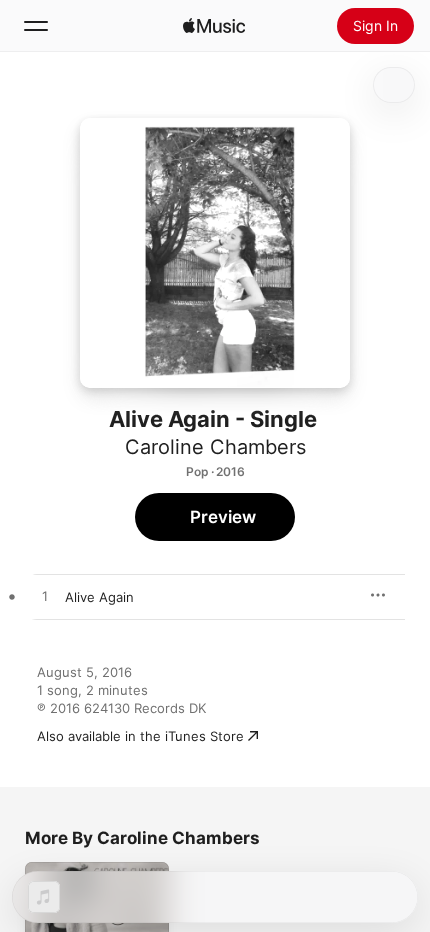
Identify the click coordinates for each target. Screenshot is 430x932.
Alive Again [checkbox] (99, 597)
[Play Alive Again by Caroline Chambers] (45, 597)
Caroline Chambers (215, 447)
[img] (214, 26)
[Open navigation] (36, 26)
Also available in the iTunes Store (140, 736)
